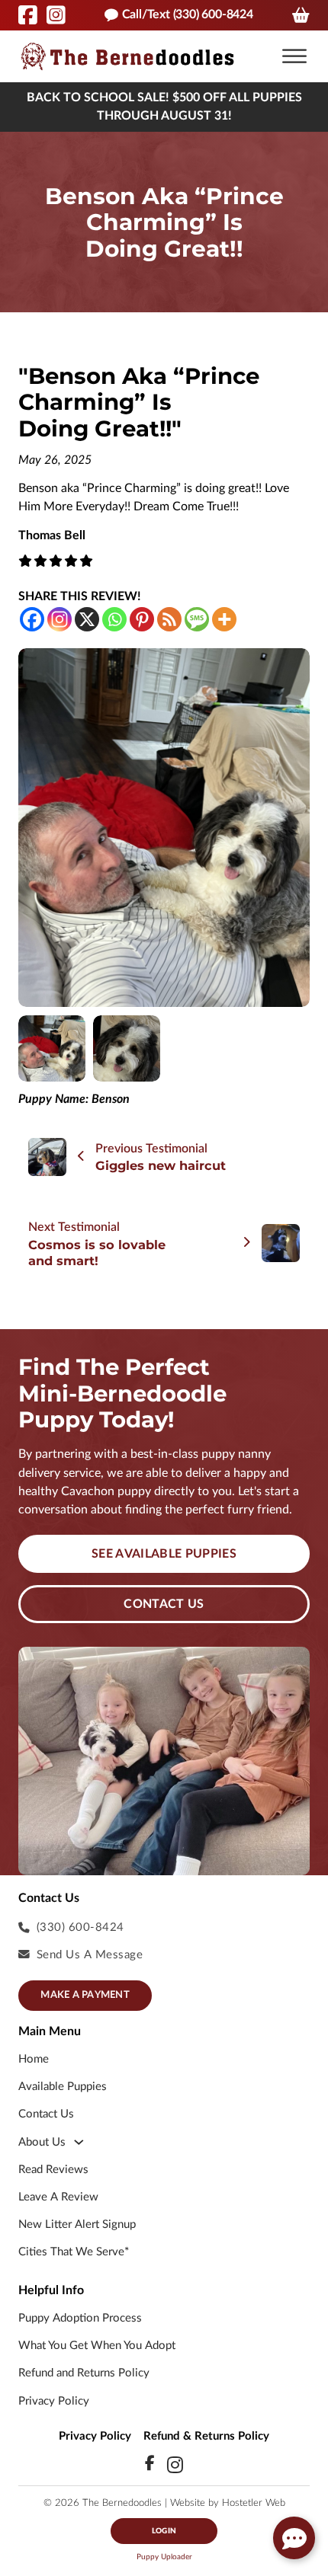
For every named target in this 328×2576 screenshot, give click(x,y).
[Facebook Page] (28, 15)
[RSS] (169, 619)
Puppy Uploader (164, 2557)
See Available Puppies (164, 1554)
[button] (294, 56)
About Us (42, 2142)
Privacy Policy (54, 2401)
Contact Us (164, 1604)
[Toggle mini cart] (301, 15)
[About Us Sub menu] (79, 2142)
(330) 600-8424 (80, 1927)
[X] (87, 619)
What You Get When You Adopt (97, 2346)
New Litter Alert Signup (77, 2224)
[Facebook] (32, 619)
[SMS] (197, 619)
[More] (224, 619)
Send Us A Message (90, 1955)
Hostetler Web (254, 2503)
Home (34, 2059)
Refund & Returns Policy (206, 2436)
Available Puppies (63, 2087)
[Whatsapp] (114, 619)
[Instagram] (59, 619)
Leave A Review (58, 2197)
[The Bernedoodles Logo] (127, 56)
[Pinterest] (142, 619)
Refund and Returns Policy (84, 2373)
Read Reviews (53, 2170)
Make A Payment (85, 1995)
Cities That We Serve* (74, 2252)
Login (164, 2531)
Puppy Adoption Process (80, 2318)
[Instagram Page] (56, 15)
